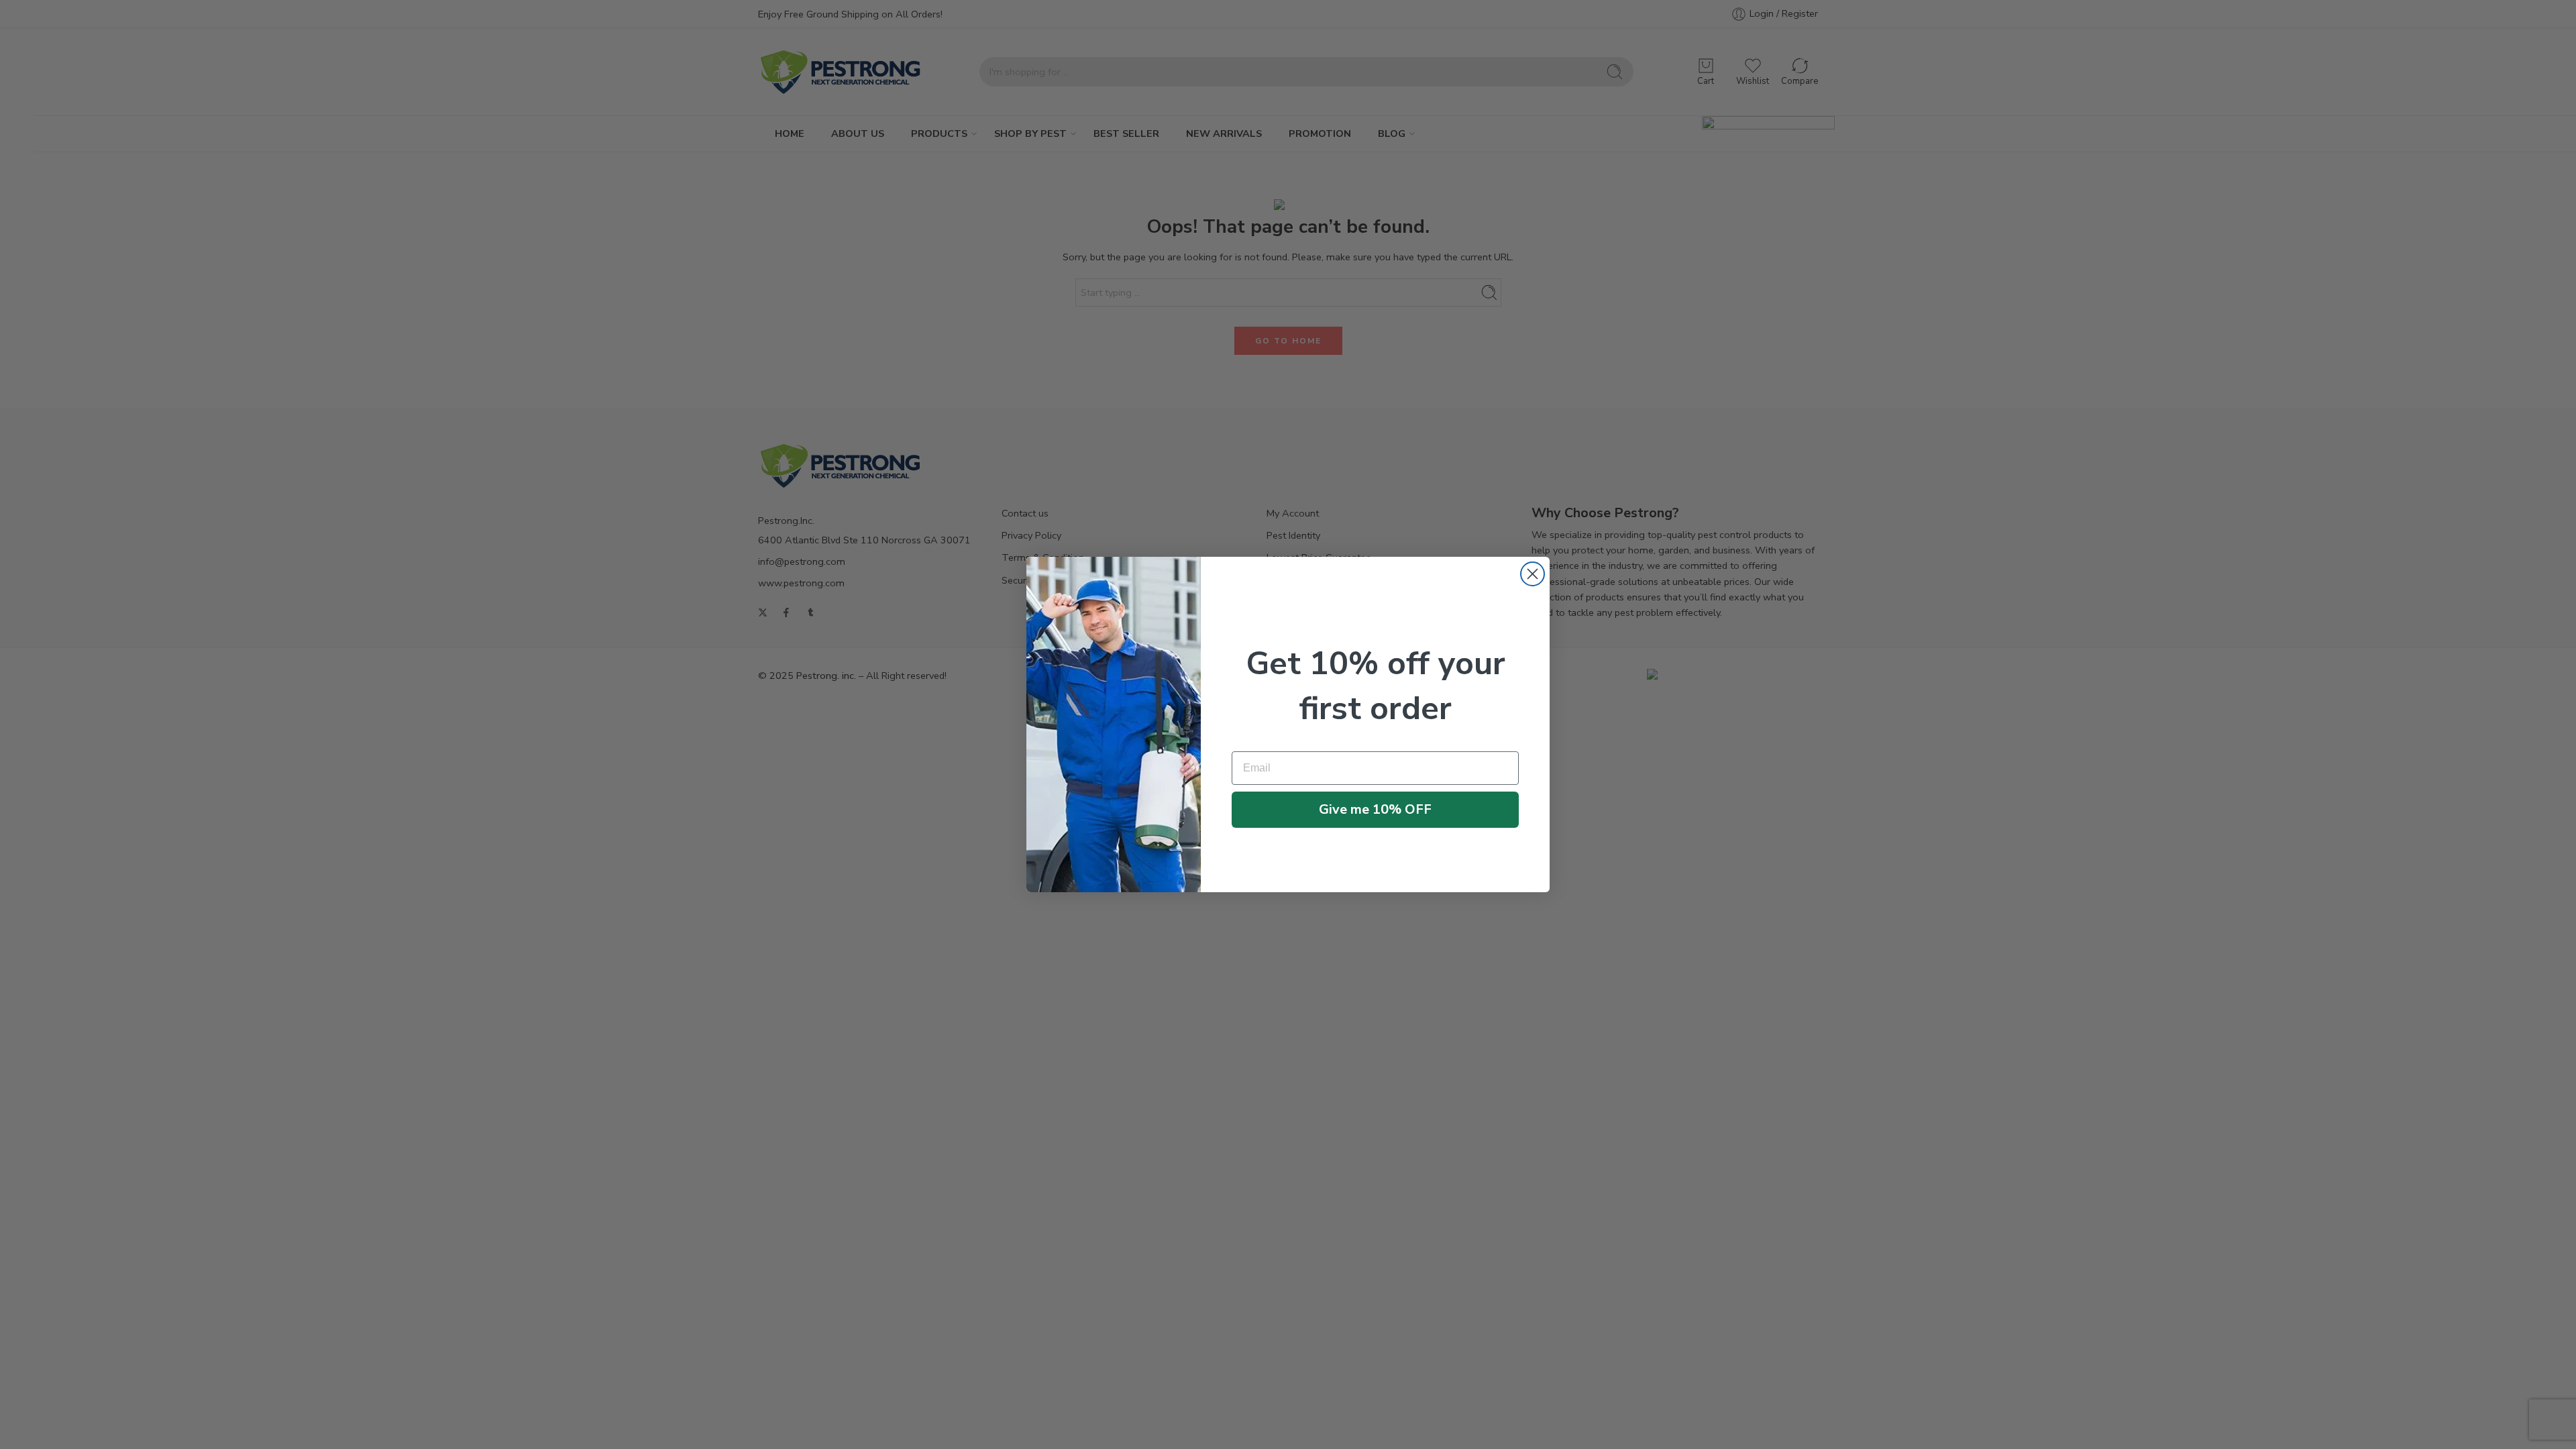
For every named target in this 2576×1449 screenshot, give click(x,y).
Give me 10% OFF (1375, 809)
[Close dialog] (1533, 574)
